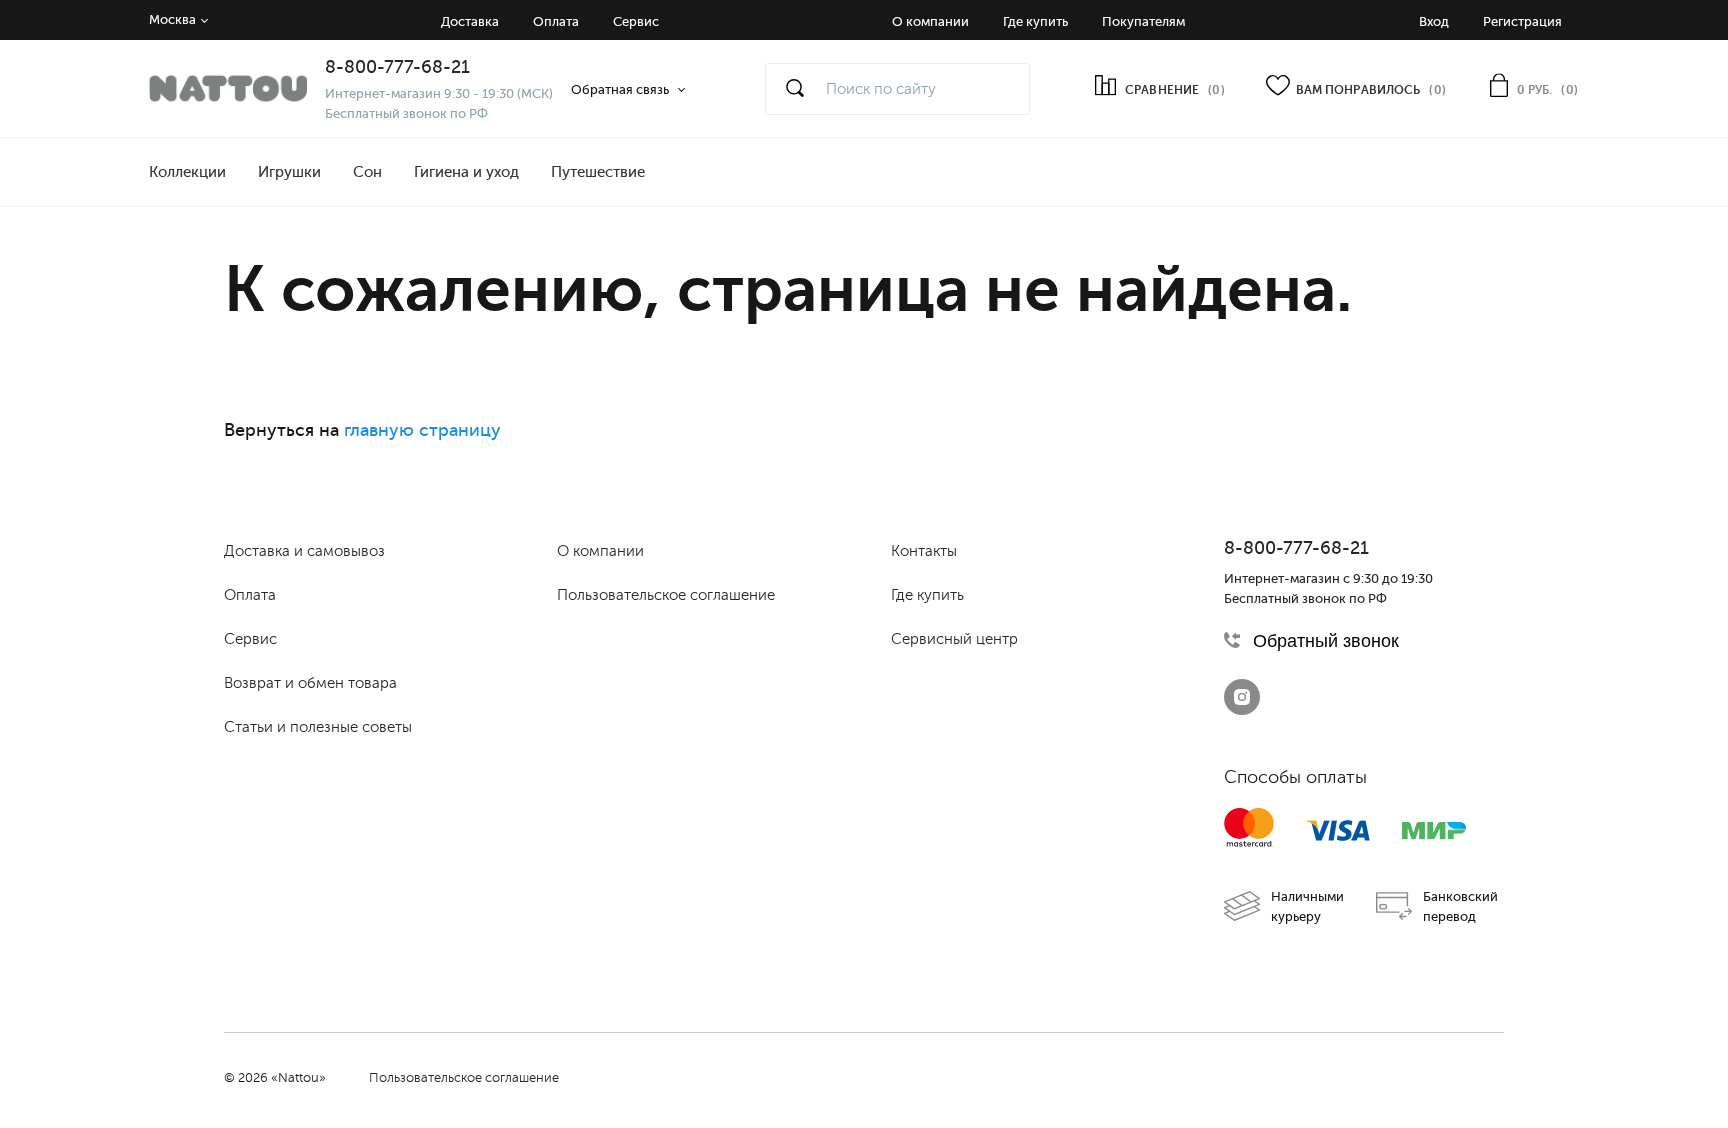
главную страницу (422, 430)
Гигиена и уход (466, 172)
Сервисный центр (954, 639)
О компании (930, 21)
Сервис (636, 21)
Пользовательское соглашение (666, 595)
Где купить (1035, 21)
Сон (367, 172)
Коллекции (187, 172)
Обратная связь (620, 89)
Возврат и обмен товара (310, 683)
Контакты (924, 551)
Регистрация (1522, 21)
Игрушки (289, 172)
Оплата (556, 21)
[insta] (1242, 697)
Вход (1434, 21)
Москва (172, 19)
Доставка (470, 21)
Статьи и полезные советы (318, 727)
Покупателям (1143, 21)
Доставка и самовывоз (304, 551)
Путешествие (598, 172)
